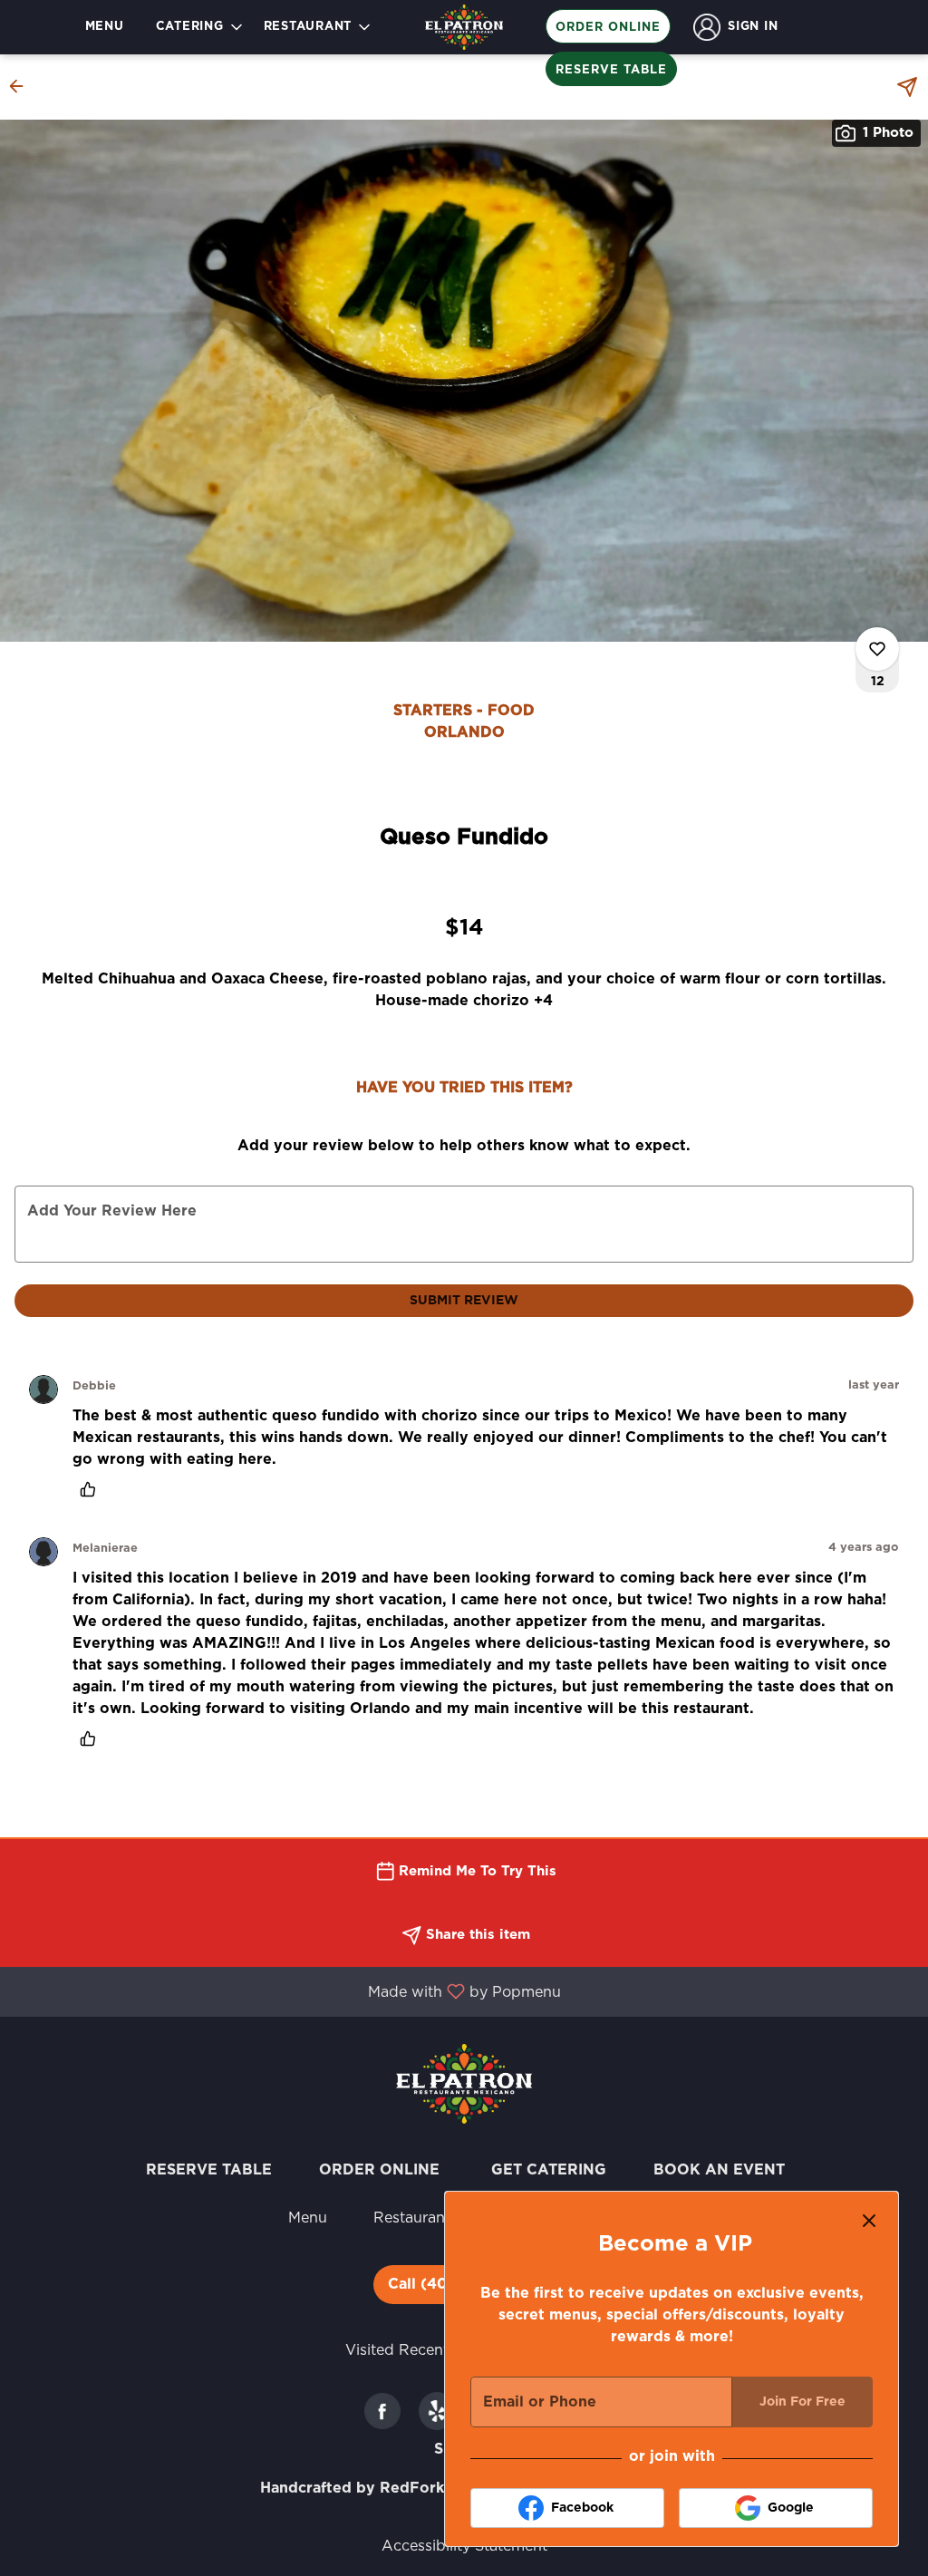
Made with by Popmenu (287, 1992)
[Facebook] (382, 2411)
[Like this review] (92, 1489)
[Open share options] (907, 87)
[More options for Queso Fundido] (877, 649)
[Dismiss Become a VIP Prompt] (869, 2221)
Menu (105, 27)
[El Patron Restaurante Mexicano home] (464, 27)
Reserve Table (611, 70)
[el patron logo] (464, 2083)
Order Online (608, 28)
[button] (201, 27)
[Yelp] (437, 2411)
